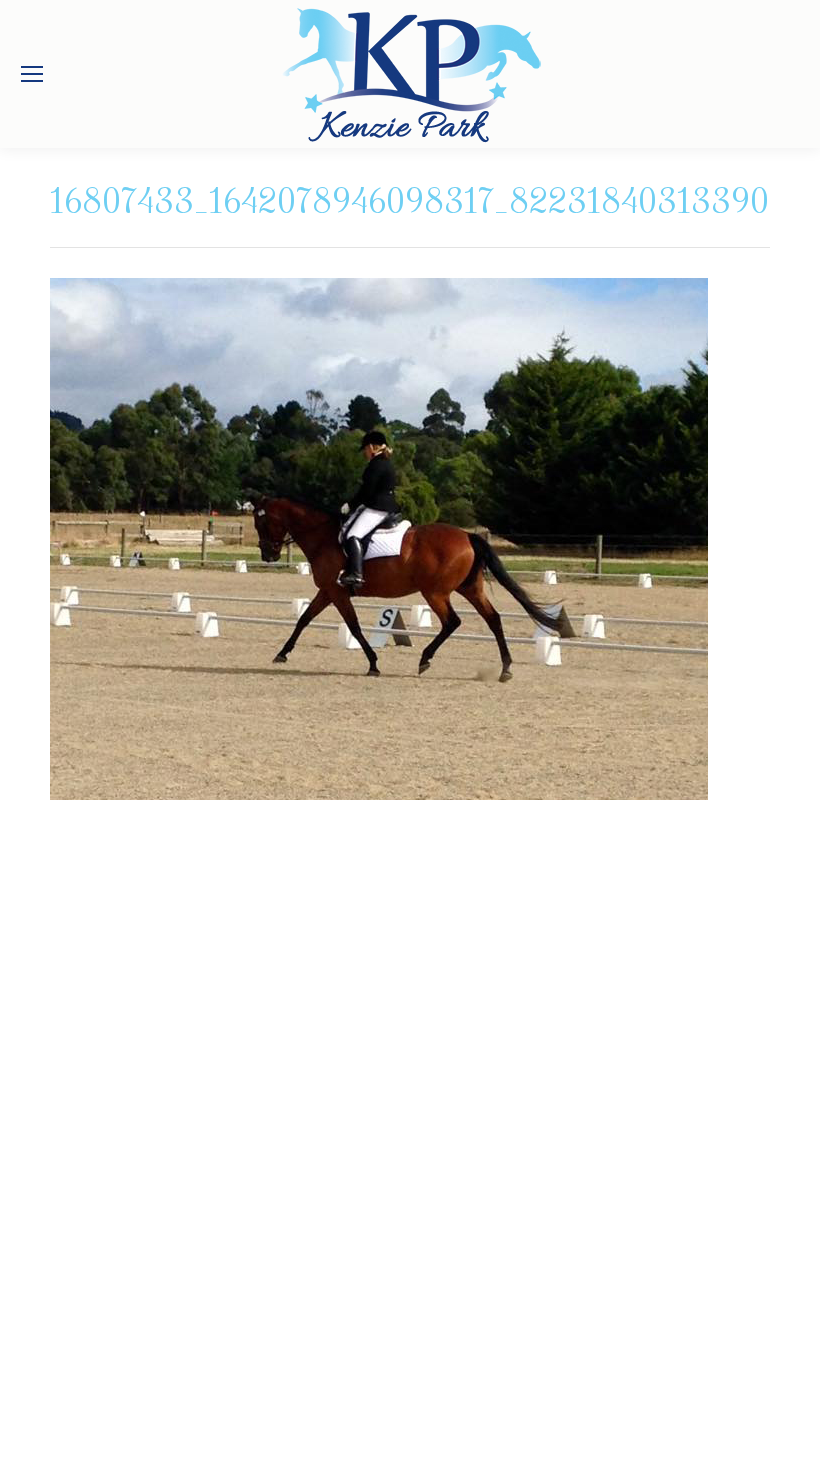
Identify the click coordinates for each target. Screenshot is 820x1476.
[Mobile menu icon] (32, 74)
